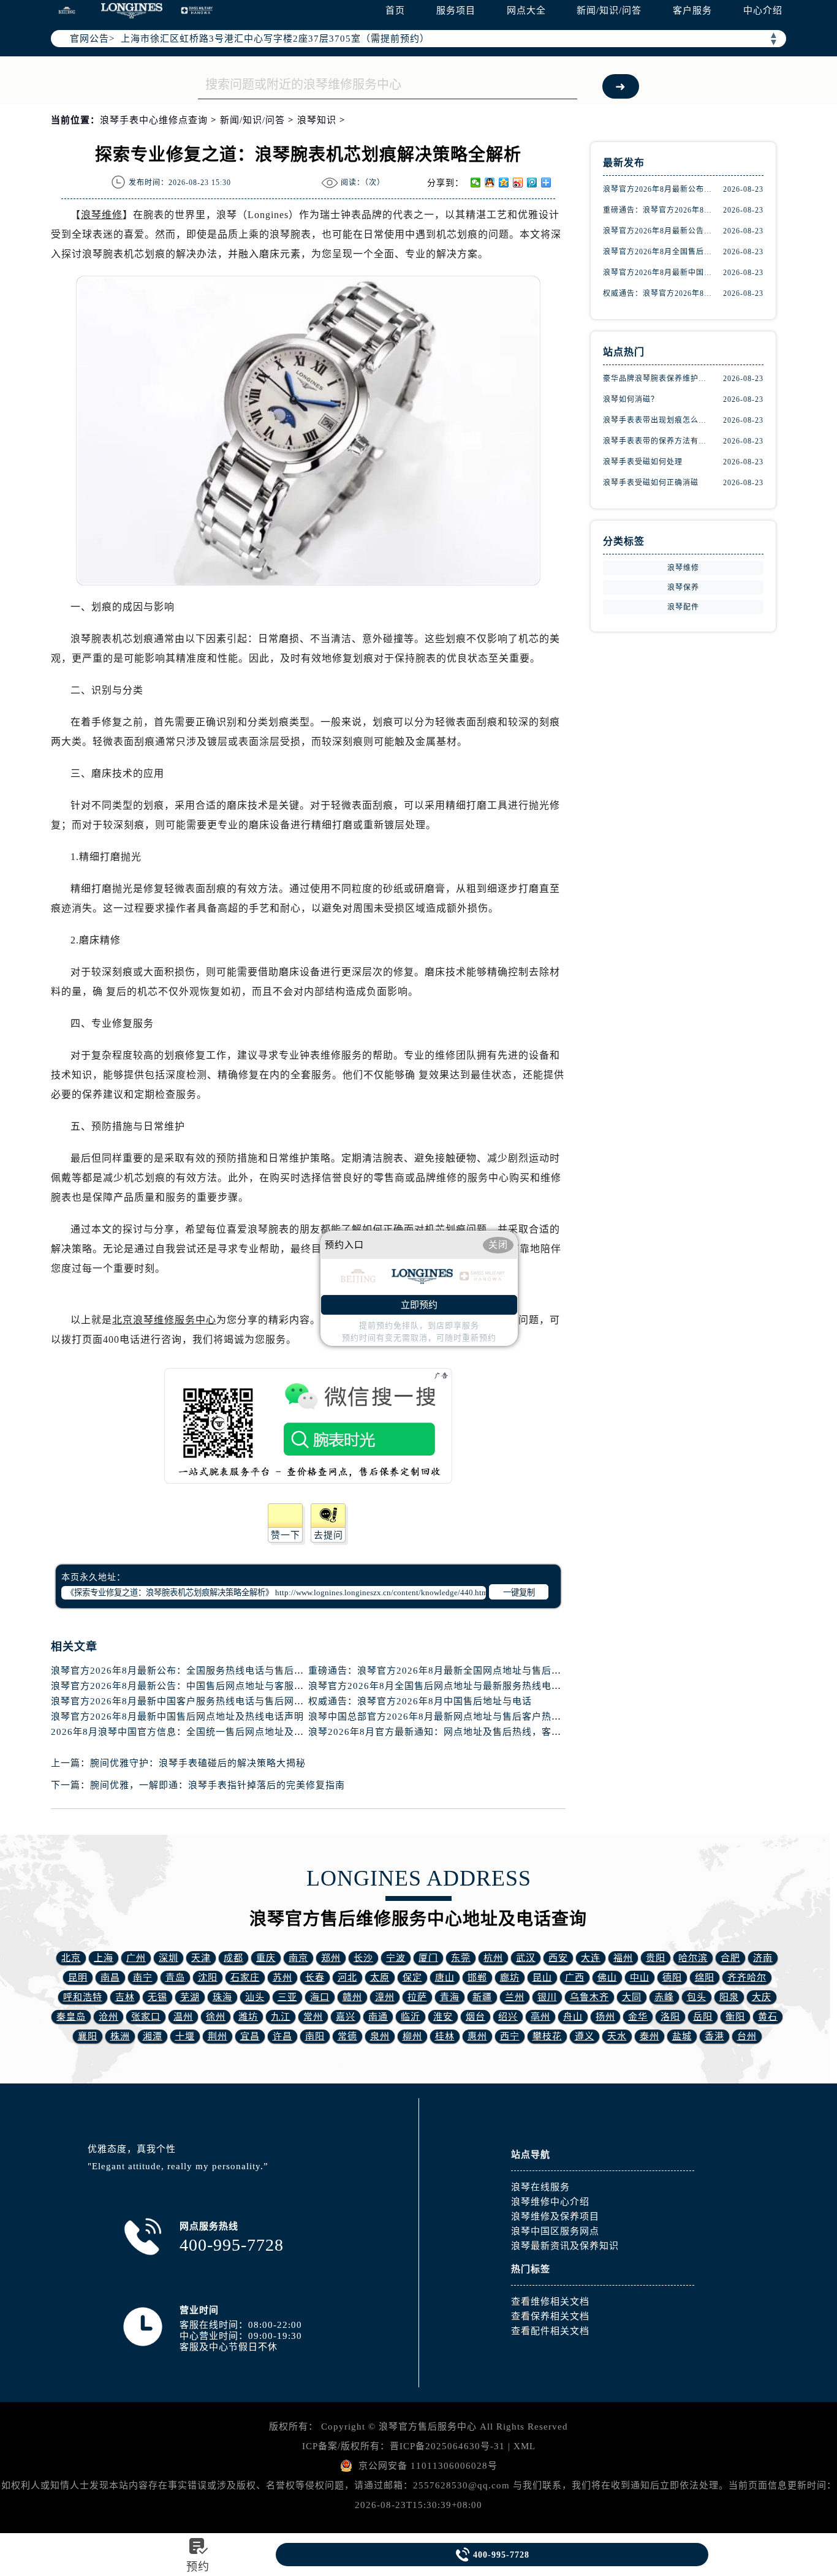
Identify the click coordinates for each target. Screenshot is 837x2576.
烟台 (475, 2017)
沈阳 (208, 1977)
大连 (591, 1958)
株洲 (120, 2036)
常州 (313, 2017)
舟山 (573, 2017)
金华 (638, 2017)
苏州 (282, 1977)
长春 (315, 1977)
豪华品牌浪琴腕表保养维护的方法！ (657, 379)
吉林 (125, 1997)
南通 (378, 2017)
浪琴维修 (102, 215)
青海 (450, 1997)
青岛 (175, 1977)
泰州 (650, 2036)
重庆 (266, 1958)
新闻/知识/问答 (609, 10)
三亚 (287, 1997)
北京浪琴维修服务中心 (164, 1320)
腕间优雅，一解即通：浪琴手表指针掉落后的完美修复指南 (218, 1785)
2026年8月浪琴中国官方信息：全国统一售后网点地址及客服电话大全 (202, 1732)
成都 (233, 1958)
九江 (281, 2017)
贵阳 (656, 1958)
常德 (347, 2036)
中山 (640, 1977)
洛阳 (670, 2017)
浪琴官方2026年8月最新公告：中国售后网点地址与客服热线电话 (192, 1686)
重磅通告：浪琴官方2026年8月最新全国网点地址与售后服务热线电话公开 (469, 1671)
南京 (298, 1958)
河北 (347, 1977)
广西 (575, 1977)
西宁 (510, 2036)
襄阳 (88, 2036)
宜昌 (250, 2036)
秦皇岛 (71, 2017)
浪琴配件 (683, 607)
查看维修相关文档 (550, 2302)
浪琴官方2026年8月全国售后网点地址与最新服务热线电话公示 (445, 1686)
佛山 (607, 1977)
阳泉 (729, 1997)
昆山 (542, 1977)
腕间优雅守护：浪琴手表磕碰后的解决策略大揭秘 (198, 1763)
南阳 (315, 2036)
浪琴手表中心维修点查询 (154, 120)
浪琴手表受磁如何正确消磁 (651, 483)
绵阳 (705, 1977)
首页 (395, 10)
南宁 (143, 1977)
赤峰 (664, 1997)
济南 (763, 1958)
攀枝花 (547, 2036)
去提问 (328, 1535)
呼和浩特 (83, 1997)
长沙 (363, 1958)
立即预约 (419, 1305)
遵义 (585, 2036)
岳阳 (703, 2017)
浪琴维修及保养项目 (555, 2216)
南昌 (110, 1977)
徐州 (216, 2017)
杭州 (493, 1958)
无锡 (157, 1997)
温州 (183, 2017)
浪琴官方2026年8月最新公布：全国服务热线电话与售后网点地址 (192, 1671)
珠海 (222, 1997)
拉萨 (417, 1997)
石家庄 (245, 1977)
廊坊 (510, 1977)
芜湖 (190, 1997)
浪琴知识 (317, 120)
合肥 (730, 1958)
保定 (412, 1977)
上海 (104, 1958)
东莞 (461, 1958)
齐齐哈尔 (747, 1977)
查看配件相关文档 (550, 2331)
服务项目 (456, 10)
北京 (71, 1958)
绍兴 (508, 2017)
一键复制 (519, 1592)
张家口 (146, 2017)
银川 (547, 1997)
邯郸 (477, 1977)
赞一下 (286, 1535)
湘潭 (153, 2036)
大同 (632, 1997)
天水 (617, 2036)
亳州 (540, 2017)
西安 (558, 1958)
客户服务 (692, 10)
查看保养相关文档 (550, 2316)
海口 (320, 1997)
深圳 (169, 1958)
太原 (380, 1977)
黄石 (768, 2017)
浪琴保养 (683, 587)
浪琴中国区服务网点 (555, 2231)
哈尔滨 (693, 1958)
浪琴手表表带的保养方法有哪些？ (657, 441)
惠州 (477, 2036)
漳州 (385, 1997)
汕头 (255, 1997)
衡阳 (735, 2017)
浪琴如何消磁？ (631, 399)
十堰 (185, 2036)
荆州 (218, 2036)
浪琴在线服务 (540, 2187)
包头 (697, 1997)
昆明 (78, 1977)
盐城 (682, 2036)
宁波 (396, 1958)
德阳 (672, 1977)
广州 (136, 1958)
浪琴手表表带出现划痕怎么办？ (657, 420)
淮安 (443, 2017)
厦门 (428, 1958)
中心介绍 (763, 10)
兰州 (515, 1997)
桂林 (445, 2036)
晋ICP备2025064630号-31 (447, 2446)
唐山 (445, 1977)
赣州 (352, 1997)
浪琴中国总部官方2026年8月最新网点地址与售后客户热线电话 (445, 1717)
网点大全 (526, 10)
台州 (747, 2036)
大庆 (762, 1997)
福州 (623, 1958)
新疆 (482, 1997)
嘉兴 (346, 2017)
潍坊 (248, 2017)
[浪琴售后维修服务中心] (132, 11)
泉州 (380, 2036)
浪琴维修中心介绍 (550, 2202)
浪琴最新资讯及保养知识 (565, 2246)
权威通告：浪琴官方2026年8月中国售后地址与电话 (420, 1701)
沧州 (108, 2017)
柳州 (412, 2036)
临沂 (411, 2017)
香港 (714, 2036)
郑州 (331, 1958)
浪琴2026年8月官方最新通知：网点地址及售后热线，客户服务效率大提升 (469, 1732)
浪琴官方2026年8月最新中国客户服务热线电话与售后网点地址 (187, 1701)
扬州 (605, 2017)
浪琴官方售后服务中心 (428, 2427)
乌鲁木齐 (589, 1997)
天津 (201, 1958)
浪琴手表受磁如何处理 (643, 462)
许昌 (282, 2036)
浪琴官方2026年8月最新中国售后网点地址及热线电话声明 (177, 1717)
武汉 (526, 1958)
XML (525, 2446)
